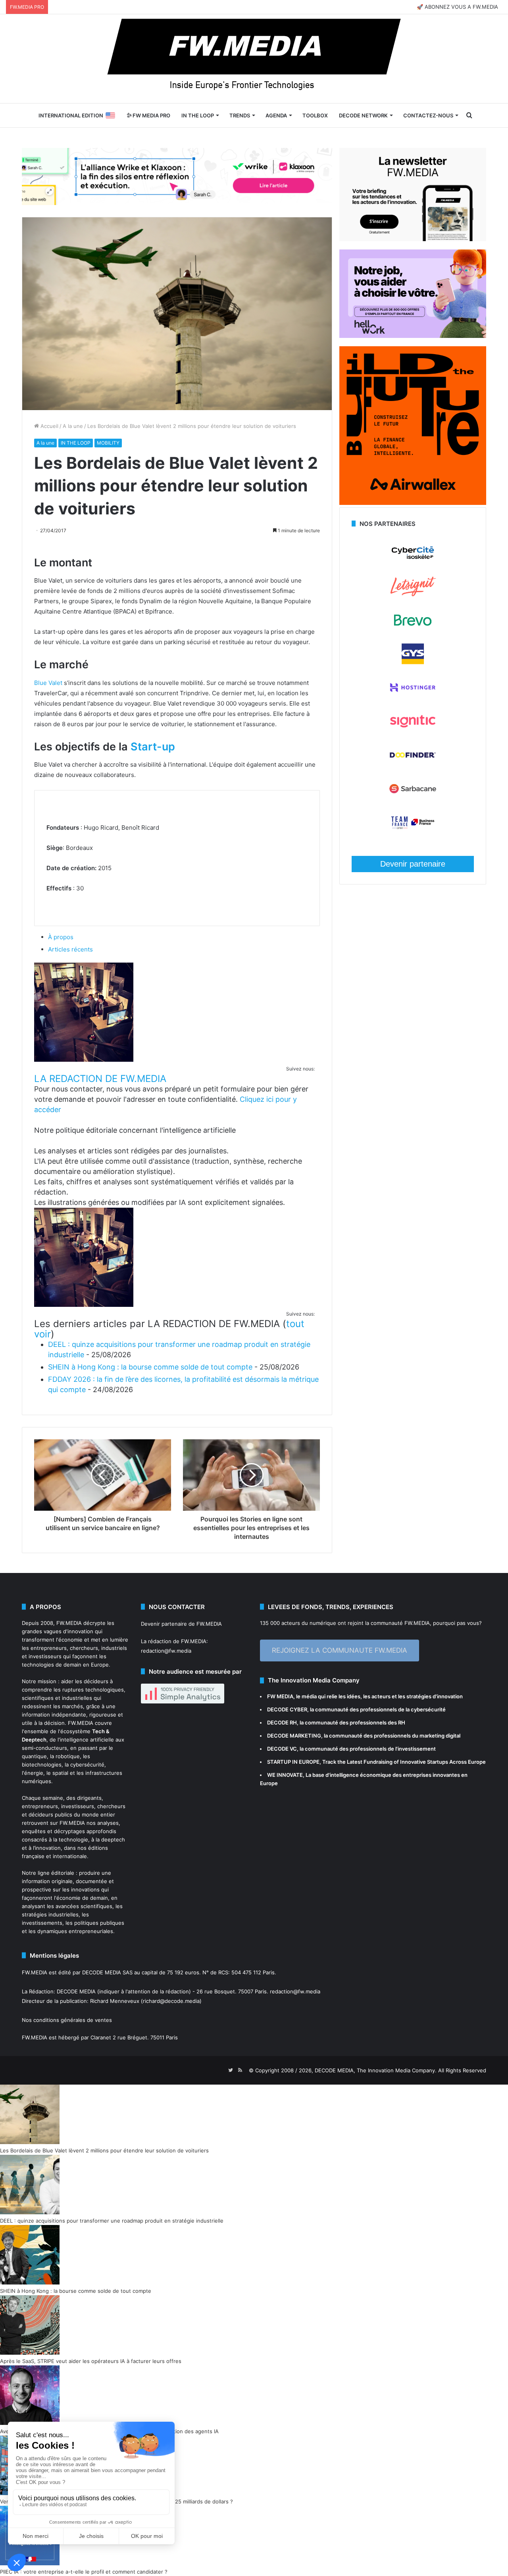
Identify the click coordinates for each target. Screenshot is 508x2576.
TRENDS (240, 115)
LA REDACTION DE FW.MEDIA (100, 1079)
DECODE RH (282, 1722)
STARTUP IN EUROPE (293, 1762)
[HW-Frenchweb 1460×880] (413, 336)
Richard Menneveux (115, 2001)
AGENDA (276, 115)
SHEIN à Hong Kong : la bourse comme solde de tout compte (150, 1367)
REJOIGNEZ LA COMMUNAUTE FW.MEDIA (340, 1650)
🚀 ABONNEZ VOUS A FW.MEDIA (457, 7)
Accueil (49, 426)
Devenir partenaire (413, 864)
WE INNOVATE (285, 1775)
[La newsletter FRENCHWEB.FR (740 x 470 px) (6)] (413, 239)
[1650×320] (177, 176)
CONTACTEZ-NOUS (428, 115)
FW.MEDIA (69, 1623)
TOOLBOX (315, 115)
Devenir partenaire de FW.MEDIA (181, 1624)
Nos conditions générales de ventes (67, 2020)
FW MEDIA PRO (151, 115)
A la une (73, 426)
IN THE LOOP (198, 115)
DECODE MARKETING (294, 1736)
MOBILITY (108, 443)
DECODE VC (282, 1749)
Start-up (153, 747)
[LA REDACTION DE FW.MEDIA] (84, 1060)
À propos (61, 937)
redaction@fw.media (166, 1651)
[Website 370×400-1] (413, 503)
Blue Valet (48, 683)
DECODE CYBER (287, 1709)
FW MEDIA (280, 1696)
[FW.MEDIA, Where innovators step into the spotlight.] (254, 59)
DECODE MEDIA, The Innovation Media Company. (376, 2070)
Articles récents (70, 949)
